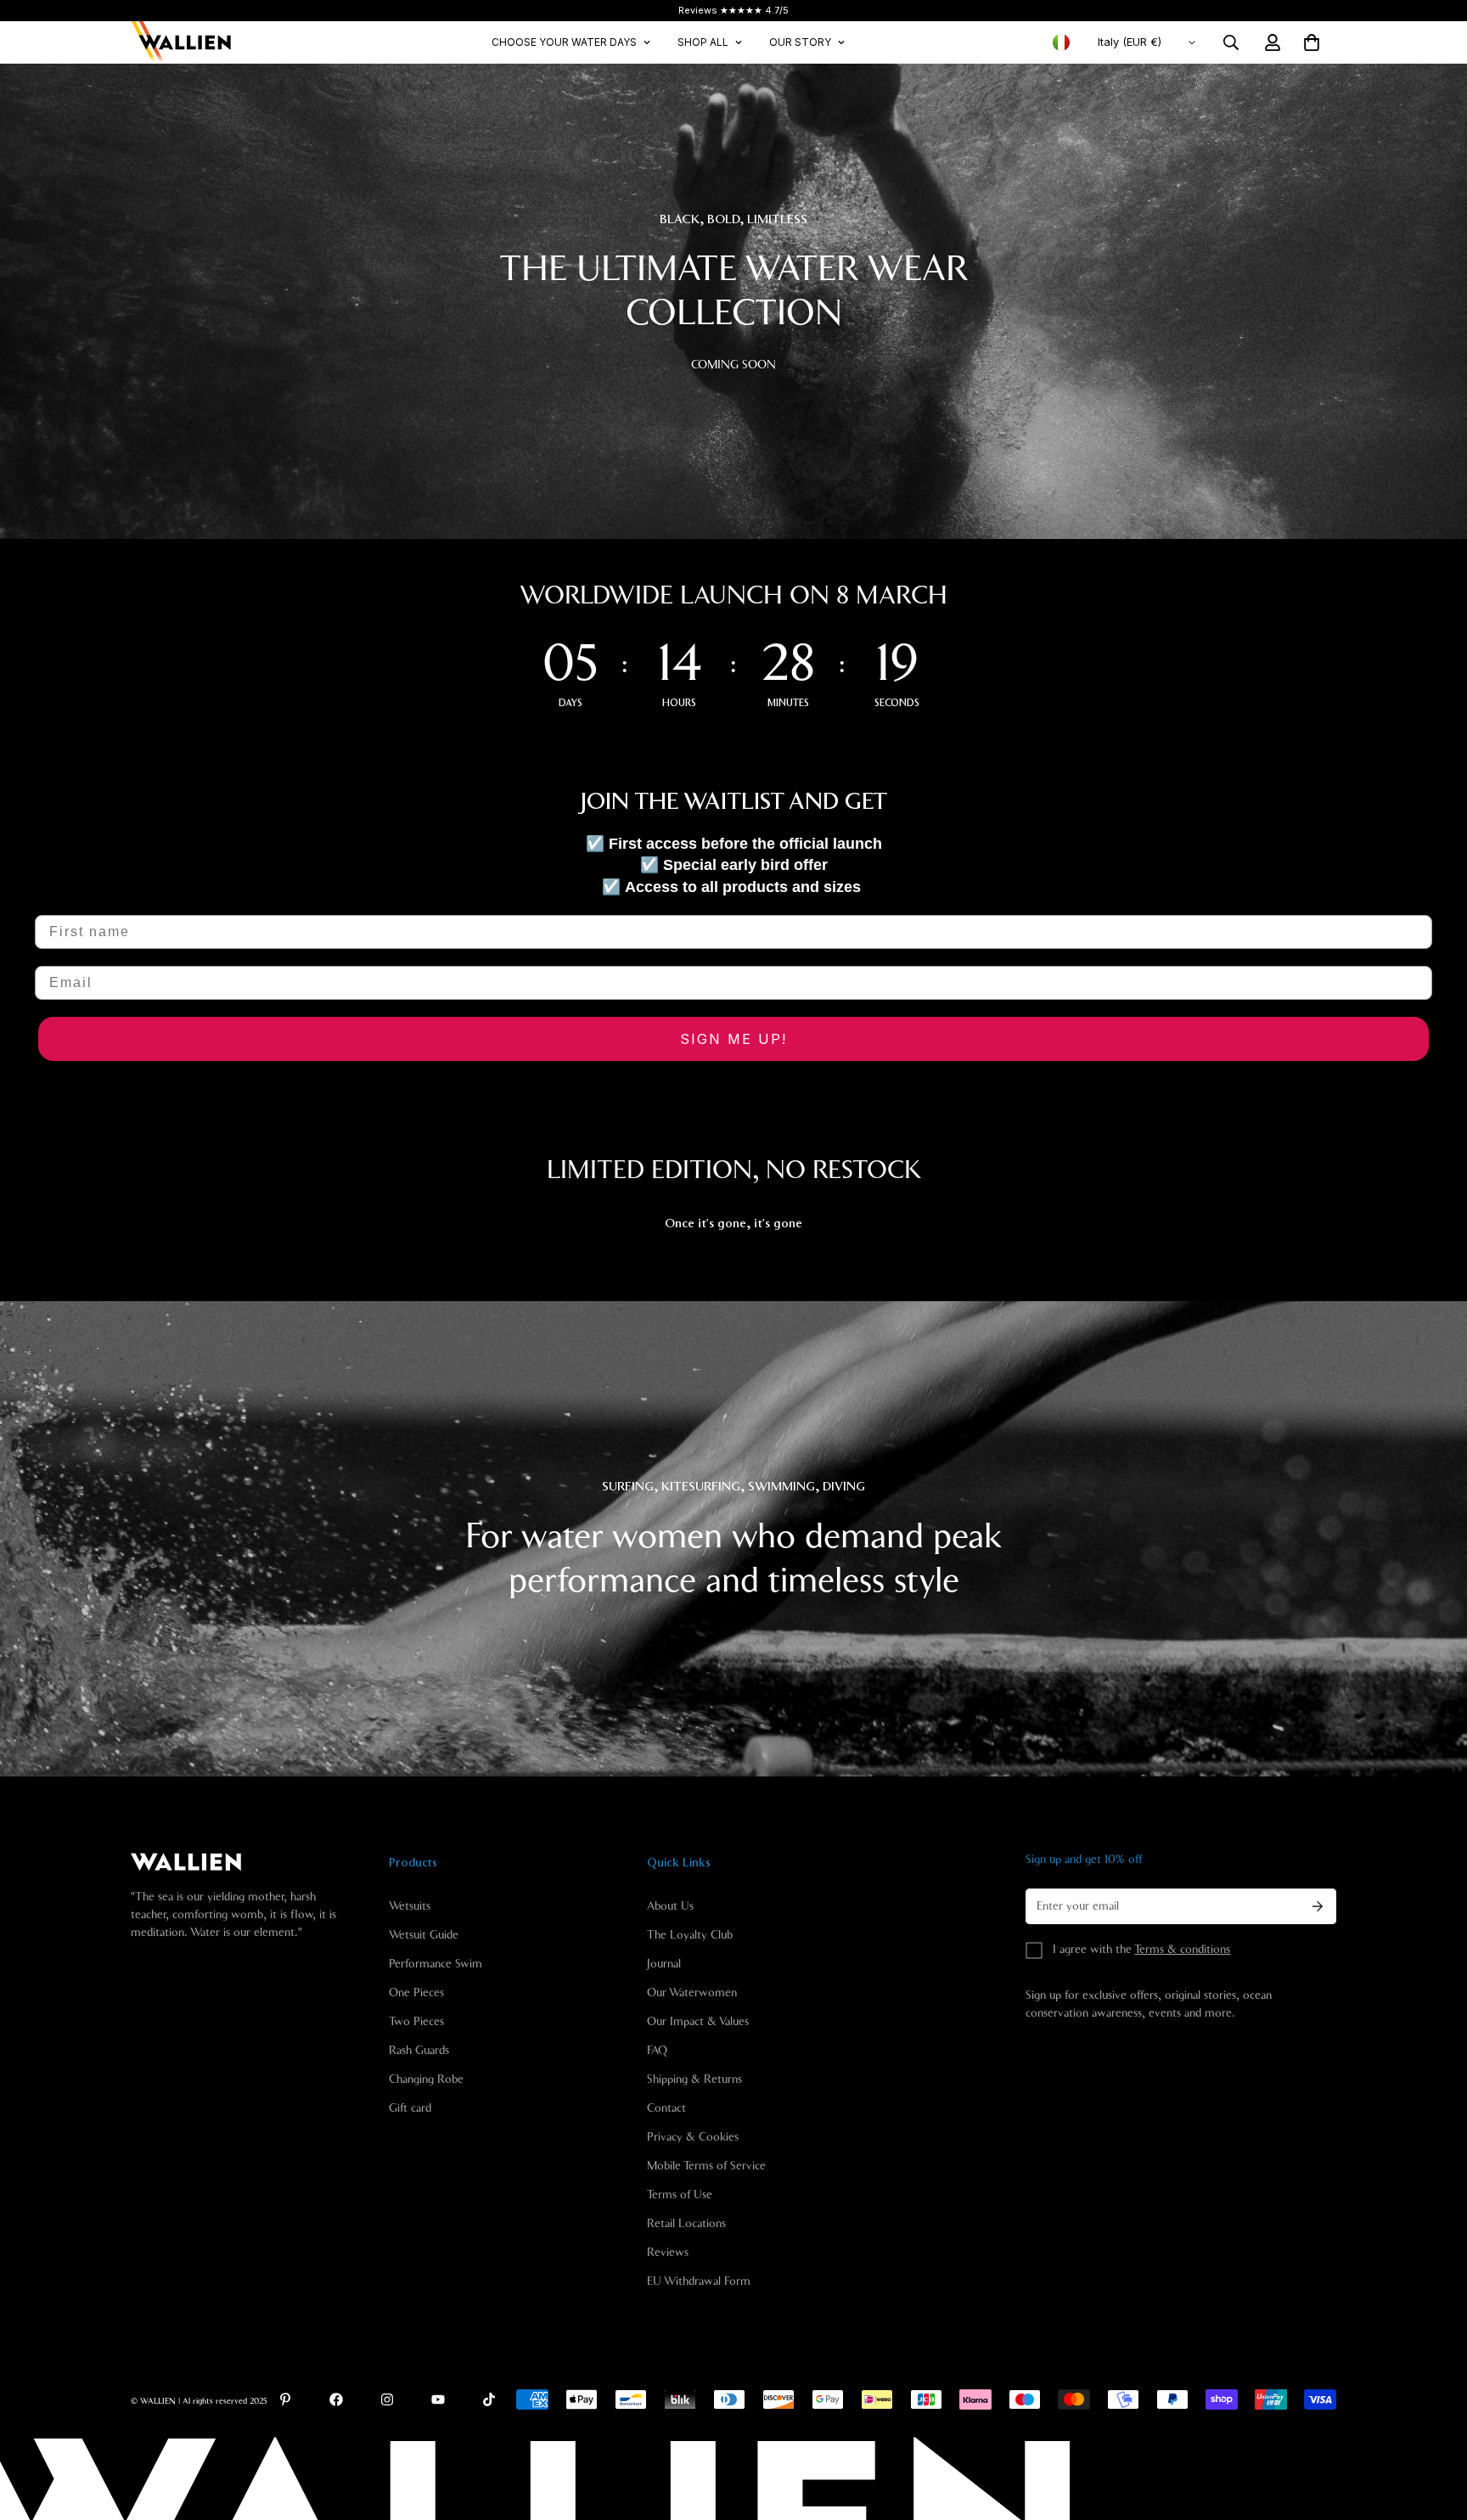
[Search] (1231, 42)
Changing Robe (426, 2079)
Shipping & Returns (694, 2079)
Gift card (410, 2108)
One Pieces (416, 1993)
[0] (1312, 42)
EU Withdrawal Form (699, 2281)
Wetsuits (410, 1906)
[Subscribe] (1318, 1906)
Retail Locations (686, 2224)
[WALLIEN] (182, 42)
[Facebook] (336, 2399)
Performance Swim (436, 1964)
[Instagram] (387, 2399)
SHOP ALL (703, 42)
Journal (664, 1964)
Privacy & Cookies (693, 2137)
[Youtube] (438, 2399)
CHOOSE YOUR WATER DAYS (564, 42)
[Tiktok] (489, 2399)
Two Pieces (416, 2022)
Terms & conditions (1182, 1950)
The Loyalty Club (690, 1935)
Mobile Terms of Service (706, 2166)
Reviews (668, 2253)
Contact (666, 2108)
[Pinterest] (285, 2399)
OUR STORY (800, 42)
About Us (670, 1906)
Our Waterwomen (692, 1993)
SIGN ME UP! (733, 1039)
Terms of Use (680, 2195)
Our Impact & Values (698, 2022)
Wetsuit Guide (424, 1935)
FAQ (657, 2051)
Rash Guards (419, 2051)
